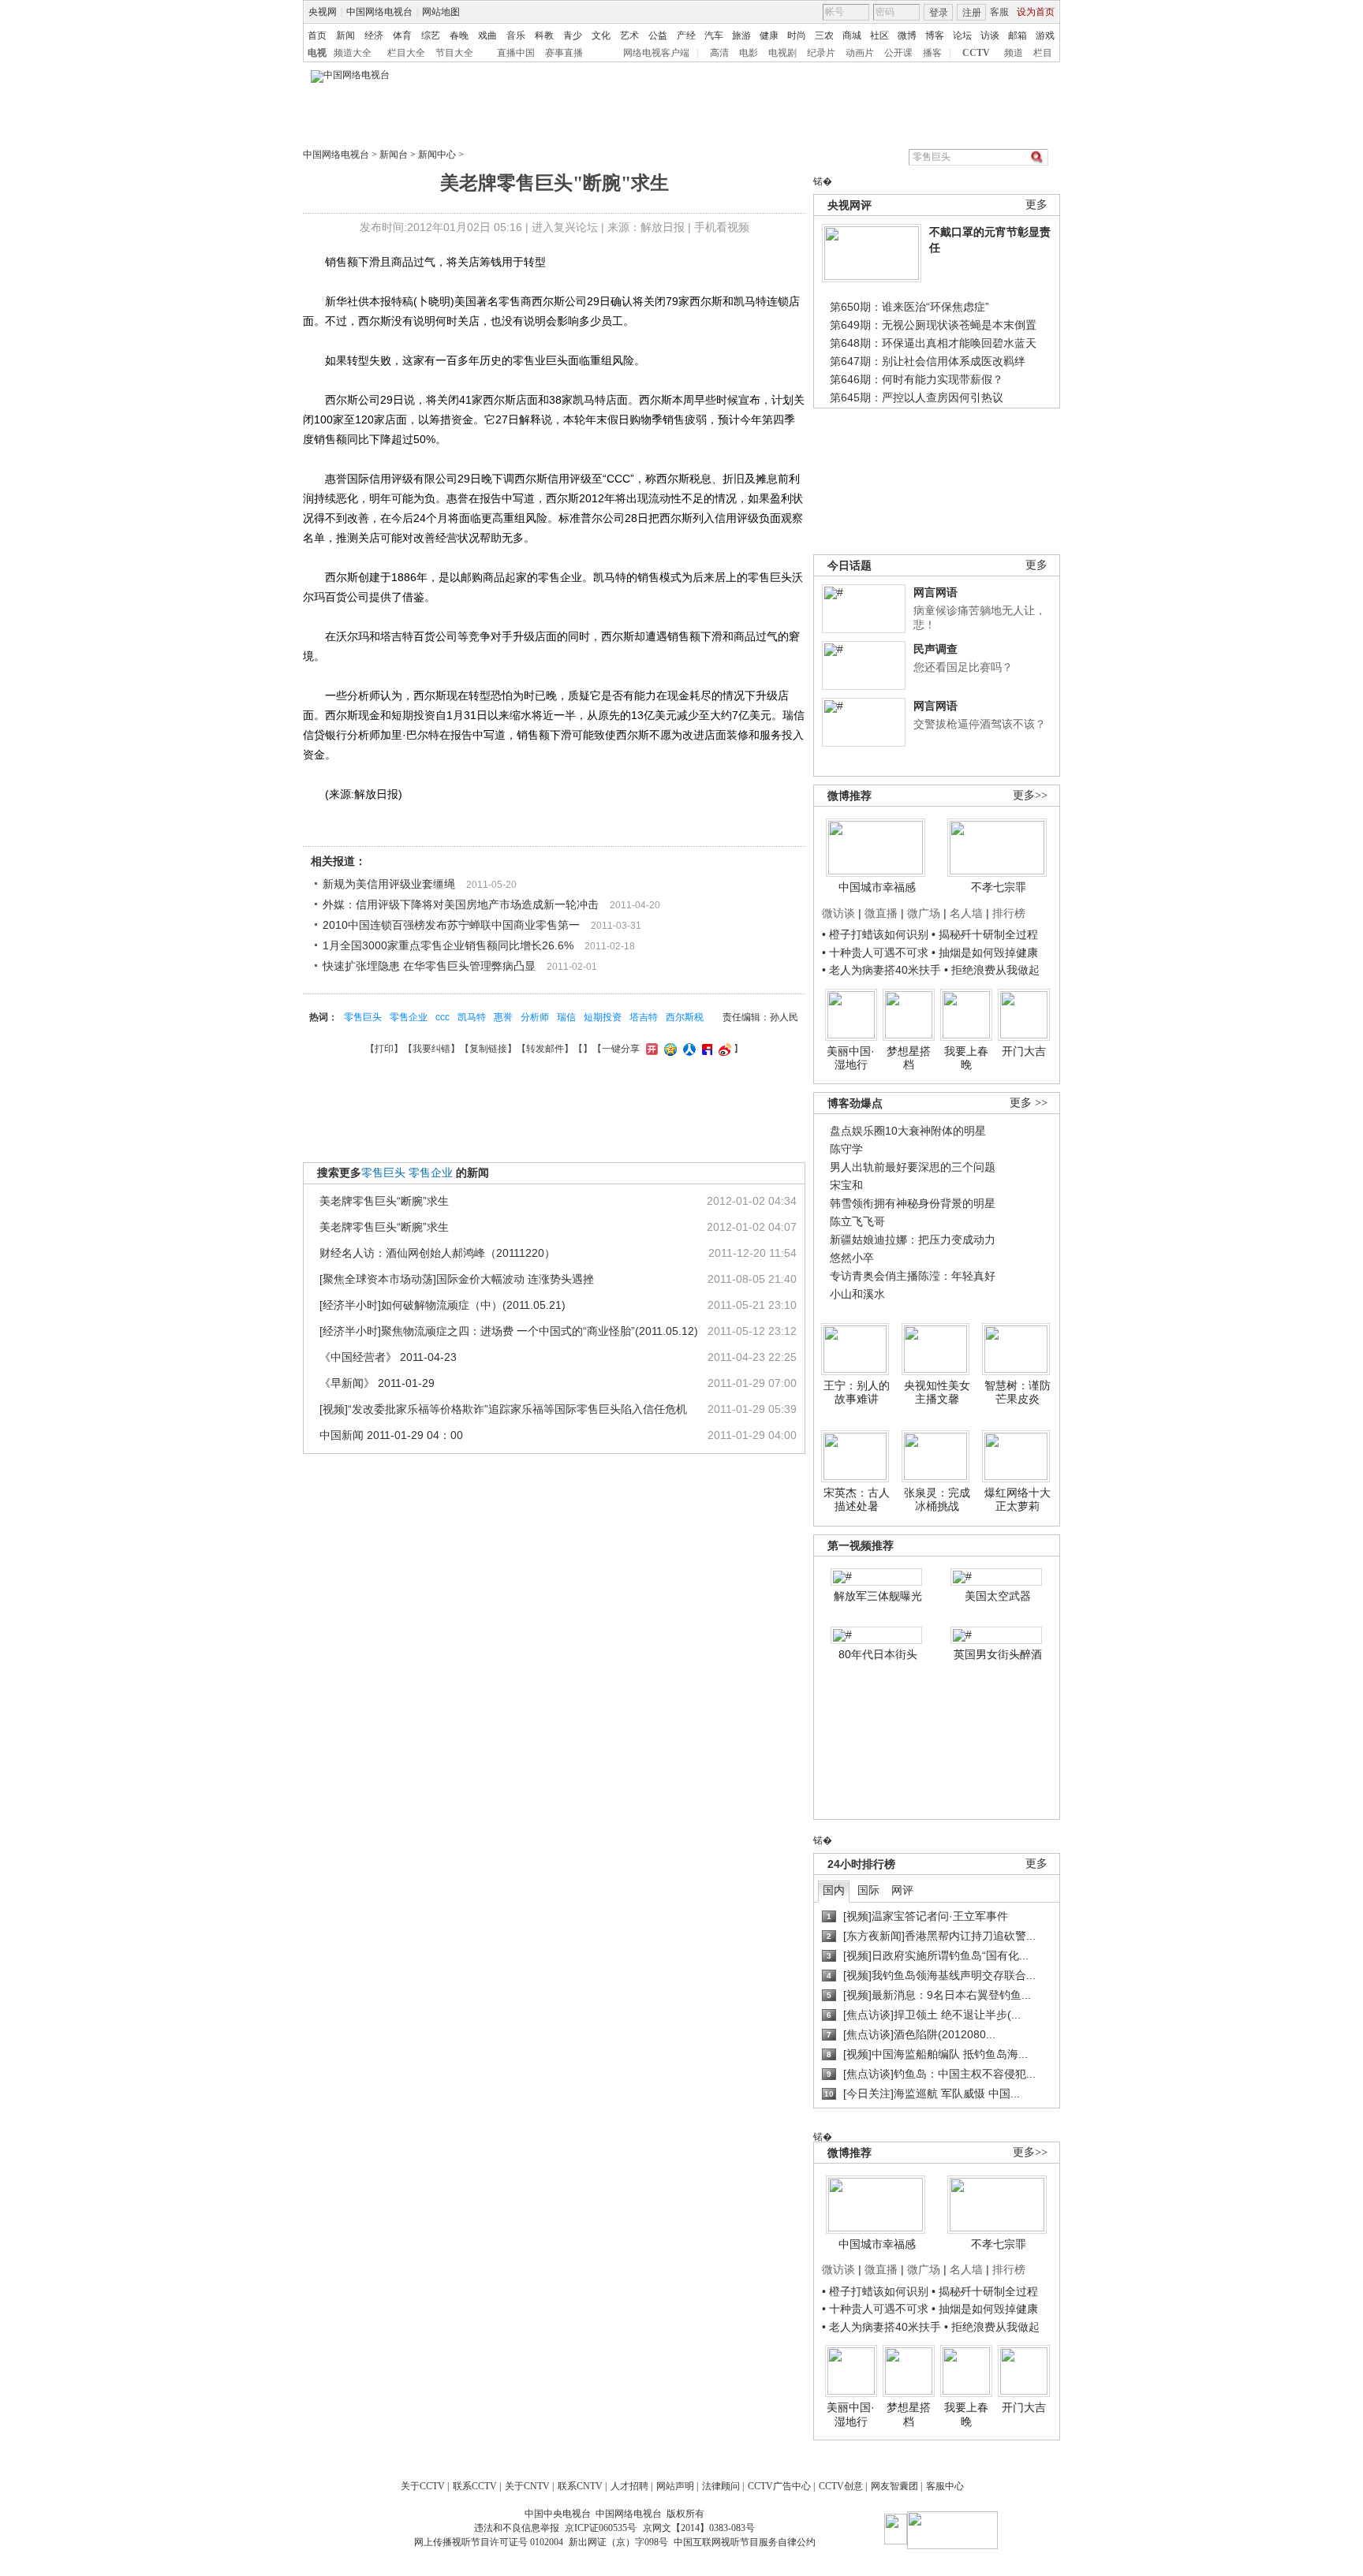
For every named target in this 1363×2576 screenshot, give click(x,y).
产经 (686, 35)
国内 (834, 1890)
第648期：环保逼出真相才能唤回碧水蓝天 (933, 343)
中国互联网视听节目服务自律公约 (745, 2542)
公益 (658, 35)
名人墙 (966, 913)
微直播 (881, 913)
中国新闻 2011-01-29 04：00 (391, 1435)
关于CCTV (423, 2486)
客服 (999, 12)
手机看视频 (722, 227)
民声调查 (935, 649)
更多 (1036, 205)
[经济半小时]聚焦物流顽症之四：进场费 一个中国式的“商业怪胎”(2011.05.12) (509, 1331)
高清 (719, 53)
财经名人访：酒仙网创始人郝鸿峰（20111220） (437, 1253)
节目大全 (454, 53)
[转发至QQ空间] (668, 1049)
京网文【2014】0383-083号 (699, 2528)
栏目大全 (406, 53)
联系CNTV (580, 2486)
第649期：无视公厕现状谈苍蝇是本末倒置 (933, 325)
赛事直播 (564, 53)
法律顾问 (721, 2486)
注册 (972, 13)
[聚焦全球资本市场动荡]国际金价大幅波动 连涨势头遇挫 (457, 1279)
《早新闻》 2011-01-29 (377, 1383)
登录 (939, 13)
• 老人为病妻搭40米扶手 (881, 970)
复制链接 (488, 1049)
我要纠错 (431, 1049)
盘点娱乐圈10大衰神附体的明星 (908, 1131)
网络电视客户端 (656, 53)
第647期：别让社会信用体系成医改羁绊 (928, 361)
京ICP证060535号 (601, 2528)
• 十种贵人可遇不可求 (877, 952)
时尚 (797, 35)
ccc (443, 1017)
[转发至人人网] (687, 1049)
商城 (852, 35)
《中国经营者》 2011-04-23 (388, 1357)
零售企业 (409, 1017)
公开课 (898, 53)
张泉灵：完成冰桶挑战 (937, 1500)
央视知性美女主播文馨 (937, 1392)
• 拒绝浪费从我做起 (992, 970)
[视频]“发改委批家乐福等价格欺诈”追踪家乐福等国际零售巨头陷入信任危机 (503, 1409)
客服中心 (945, 2486)
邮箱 (1018, 35)
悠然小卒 (852, 1258)
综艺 (431, 35)
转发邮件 (545, 1049)
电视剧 (782, 53)
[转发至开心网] (650, 1049)
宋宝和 (846, 1185)
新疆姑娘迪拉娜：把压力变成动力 (913, 1240)
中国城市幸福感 (877, 887)
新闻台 (394, 155)
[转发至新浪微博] (723, 1049)
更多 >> (1029, 1103)
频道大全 (353, 53)
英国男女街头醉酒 (998, 1654)
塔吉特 (644, 1017)
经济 (374, 35)
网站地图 (441, 12)
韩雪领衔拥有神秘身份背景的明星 (913, 1203)
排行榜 (1009, 913)
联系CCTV (475, 2486)
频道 (1014, 53)
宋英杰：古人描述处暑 (857, 1500)
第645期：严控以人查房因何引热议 (917, 397)
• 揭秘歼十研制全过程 (985, 934)
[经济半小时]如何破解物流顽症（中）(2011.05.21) (443, 1305)
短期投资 (603, 1017)
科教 (544, 35)
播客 (932, 53)
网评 (902, 1890)
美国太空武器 (998, 1596)
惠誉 (503, 1017)
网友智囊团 (894, 2486)
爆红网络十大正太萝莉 (1018, 1500)
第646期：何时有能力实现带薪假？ (917, 379)
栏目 (1043, 53)
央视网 (323, 12)
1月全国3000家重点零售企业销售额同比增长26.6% (448, 945)
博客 (935, 35)
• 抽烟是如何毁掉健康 (985, 952)
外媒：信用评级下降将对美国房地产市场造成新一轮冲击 (461, 904)
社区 (879, 35)
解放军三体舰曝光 (878, 1596)
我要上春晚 (966, 1058)
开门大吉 (1024, 1051)
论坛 (962, 35)
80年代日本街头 (878, 1654)
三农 (824, 35)
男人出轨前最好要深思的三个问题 (913, 1167)
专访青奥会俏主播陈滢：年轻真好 (913, 1276)
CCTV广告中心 (779, 2486)
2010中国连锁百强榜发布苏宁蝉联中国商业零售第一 (451, 925)
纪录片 (821, 53)
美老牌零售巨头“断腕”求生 (384, 1201)
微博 (907, 35)
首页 (317, 35)
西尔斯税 (685, 1017)
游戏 (1045, 35)
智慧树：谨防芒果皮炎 (1018, 1392)
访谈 (990, 35)
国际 (868, 1890)
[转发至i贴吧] (705, 1049)
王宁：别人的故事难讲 (857, 1392)
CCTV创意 (841, 2486)
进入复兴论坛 (565, 227)
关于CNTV (527, 2486)
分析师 (535, 1017)
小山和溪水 (857, 1294)
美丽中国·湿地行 (851, 1058)
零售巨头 (363, 1017)
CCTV (976, 53)
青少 (573, 35)
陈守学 (846, 1149)
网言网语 (935, 592)
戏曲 (487, 35)
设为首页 (1036, 12)
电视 (317, 53)
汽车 (714, 35)
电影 (749, 53)
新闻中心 (437, 155)
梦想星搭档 (909, 1058)
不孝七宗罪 (999, 887)
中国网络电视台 (379, 12)
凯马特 (472, 1017)
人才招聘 (629, 2486)
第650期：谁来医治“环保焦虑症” (909, 307)
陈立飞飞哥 (857, 1221)
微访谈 (838, 913)
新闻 (345, 35)
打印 (384, 1049)
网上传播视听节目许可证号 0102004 (489, 2542)
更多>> (1030, 795)
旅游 (741, 35)
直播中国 (516, 53)
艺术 (629, 35)
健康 (769, 35)
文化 (601, 35)
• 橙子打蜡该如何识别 (875, 934)
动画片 (860, 53)
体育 (402, 35)
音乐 (516, 35)
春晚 (459, 35)
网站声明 (675, 2486)
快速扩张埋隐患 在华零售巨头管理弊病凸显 (429, 966)
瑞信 (566, 1017)
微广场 (924, 913)
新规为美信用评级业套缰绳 (389, 884)
